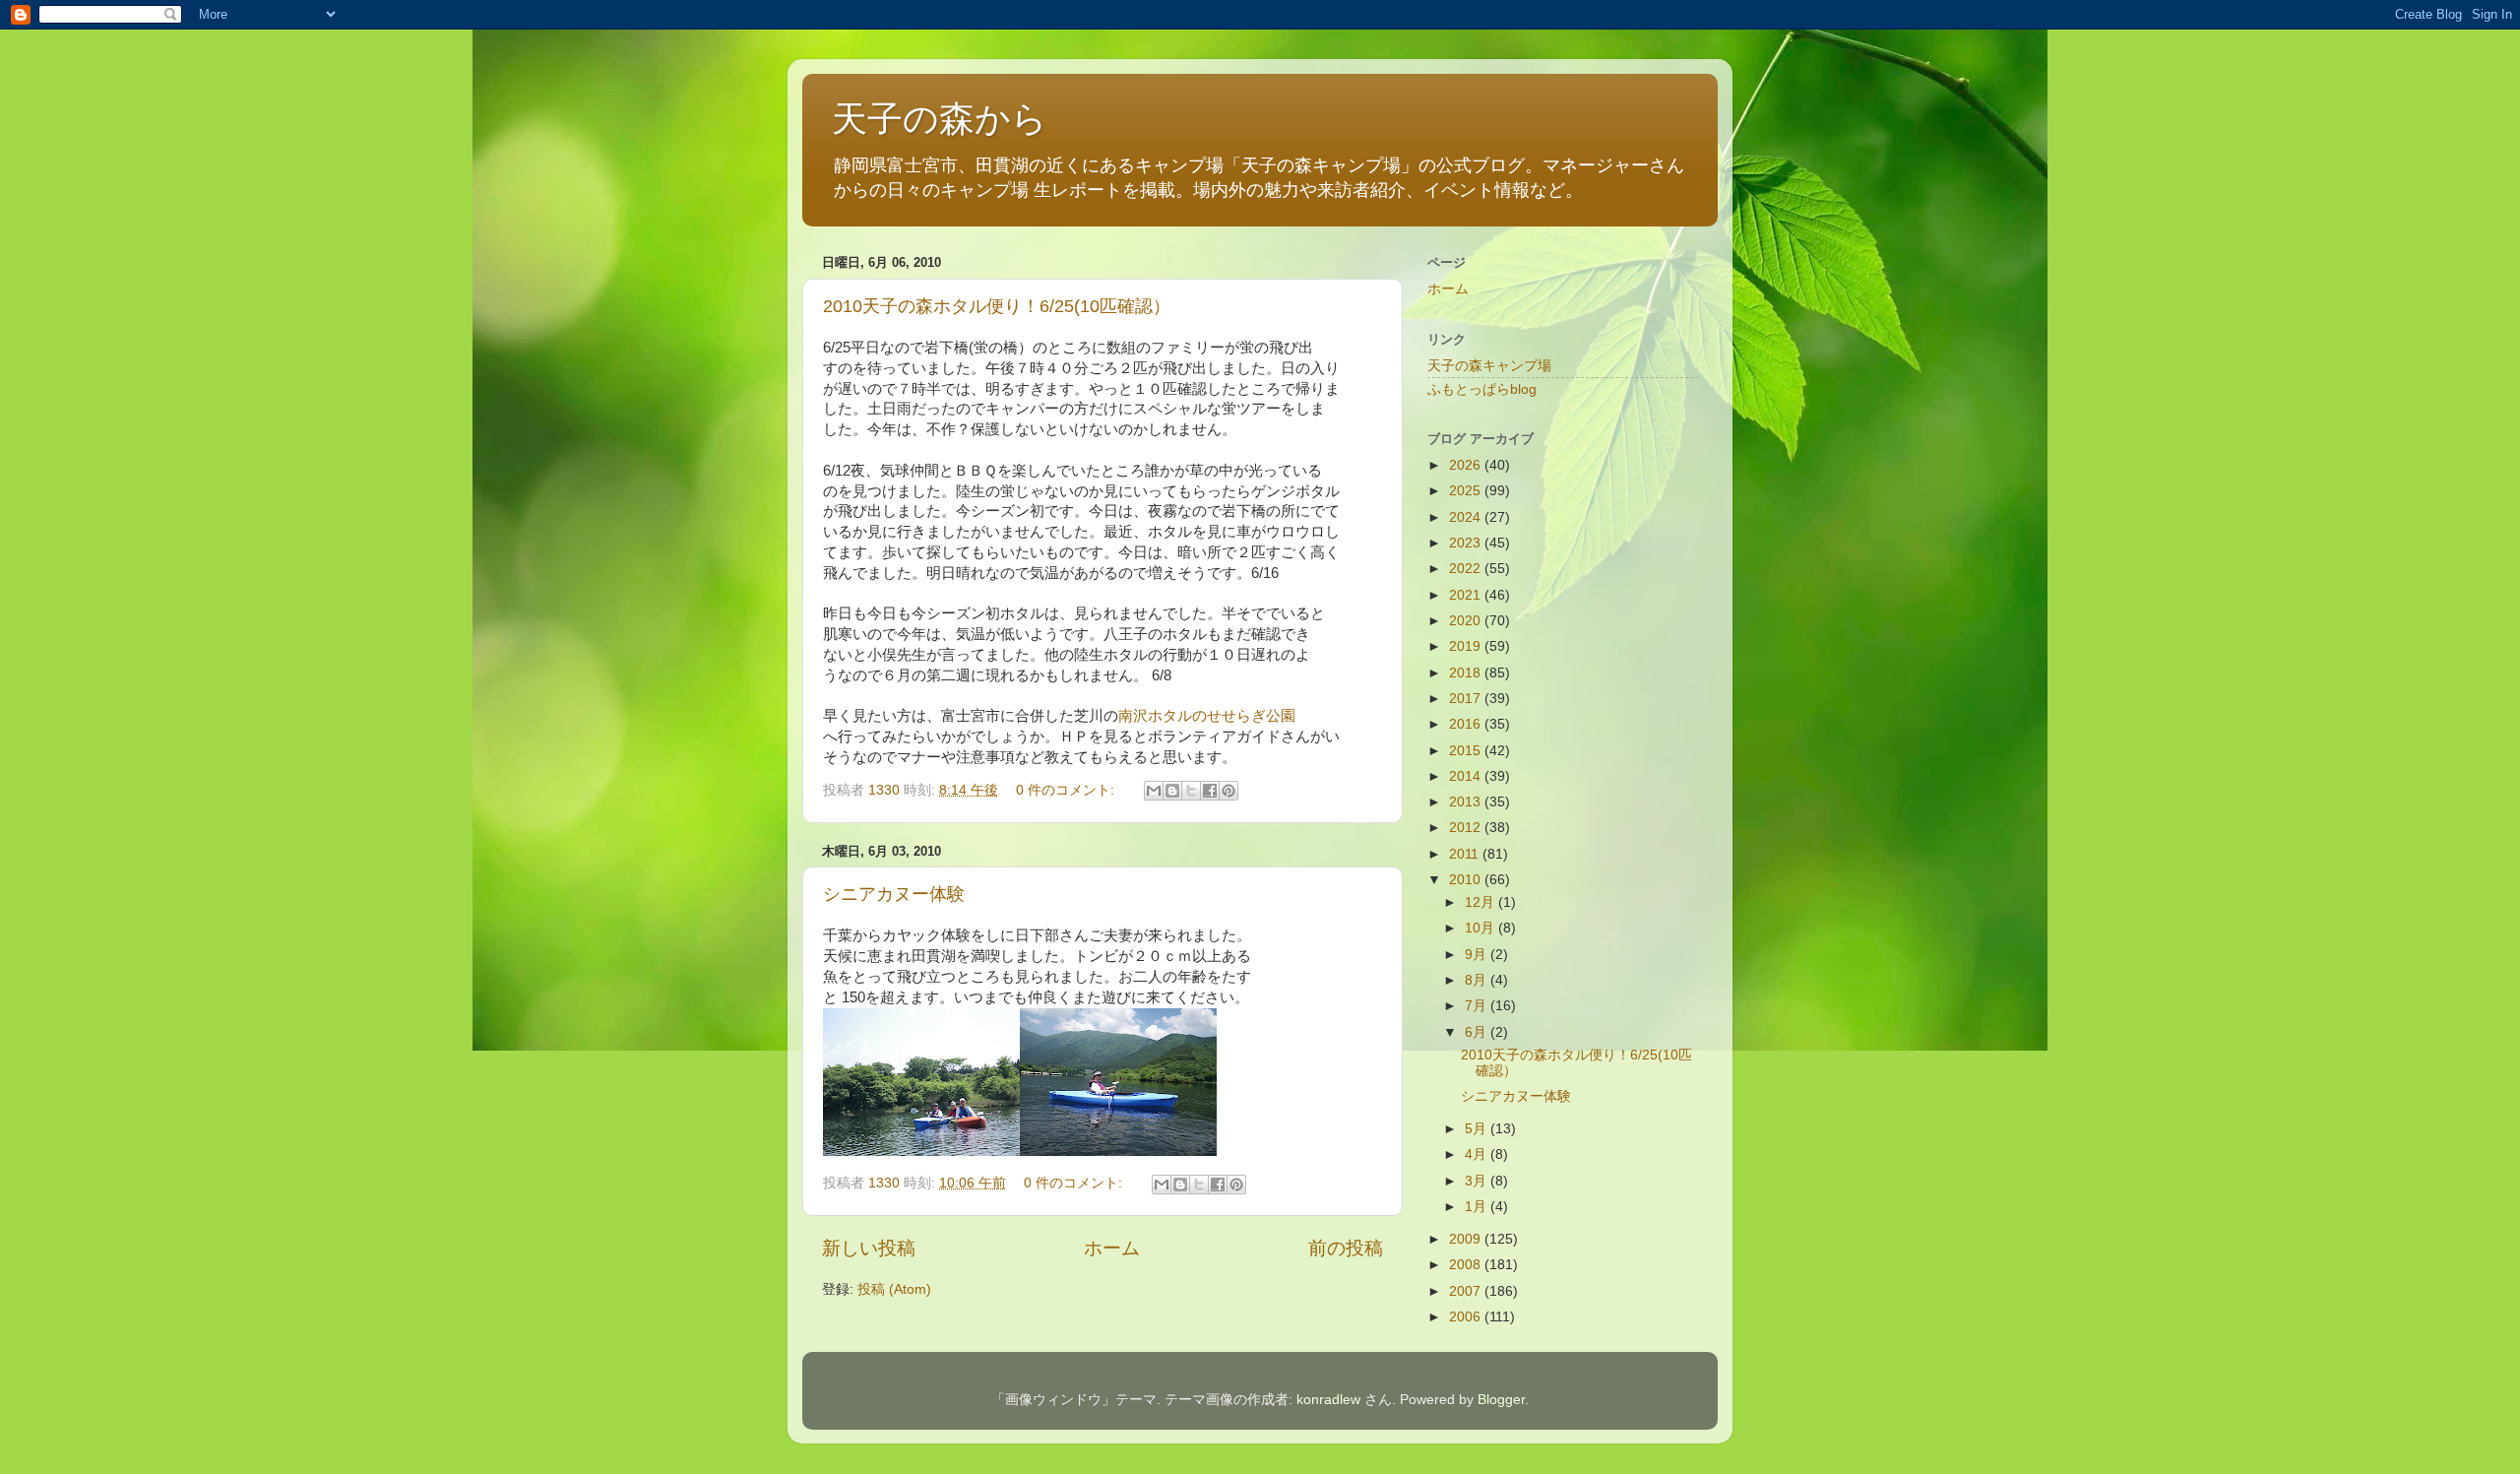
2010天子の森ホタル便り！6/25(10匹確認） (997, 306)
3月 (1478, 1181)
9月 (1478, 955)
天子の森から (940, 119)
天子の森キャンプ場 (1489, 366)
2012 (1467, 828)
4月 (1478, 1154)
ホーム (1112, 1248)
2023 (1467, 543)
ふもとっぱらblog (1482, 389)
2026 (1467, 465)
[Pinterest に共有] (1228, 791)
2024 (1467, 517)
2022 (1467, 569)
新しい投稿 (869, 1248)
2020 (1467, 621)
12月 (1481, 902)
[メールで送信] (1154, 791)
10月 (1481, 928)
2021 (1467, 595)
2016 (1467, 724)
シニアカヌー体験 (894, 894)
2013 (1467, 802)
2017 (1467, 699)
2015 (1467, 751)
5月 (1478, 1129)
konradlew (1328, 1400)
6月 (1478, 1032)
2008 (1467, 1265)
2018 (1467, 673)
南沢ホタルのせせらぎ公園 (1207, 716)
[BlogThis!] (1172, 791)
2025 (1467, 491)
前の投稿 (1346, 1248)
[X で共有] (1191, 791)
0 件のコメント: (1067, 790)
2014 (1467, 776)
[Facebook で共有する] (1210, 791)
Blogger (1501, 1400)
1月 (1478, 1207)
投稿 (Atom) (894, 1289)
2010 (1467, 880)
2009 (1467, 1239)
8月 (1478, 980)
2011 (1466, 854)
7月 (1478, 1006)
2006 (1467, 1317)
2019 (1467, 646)
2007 (1467, 1291)
